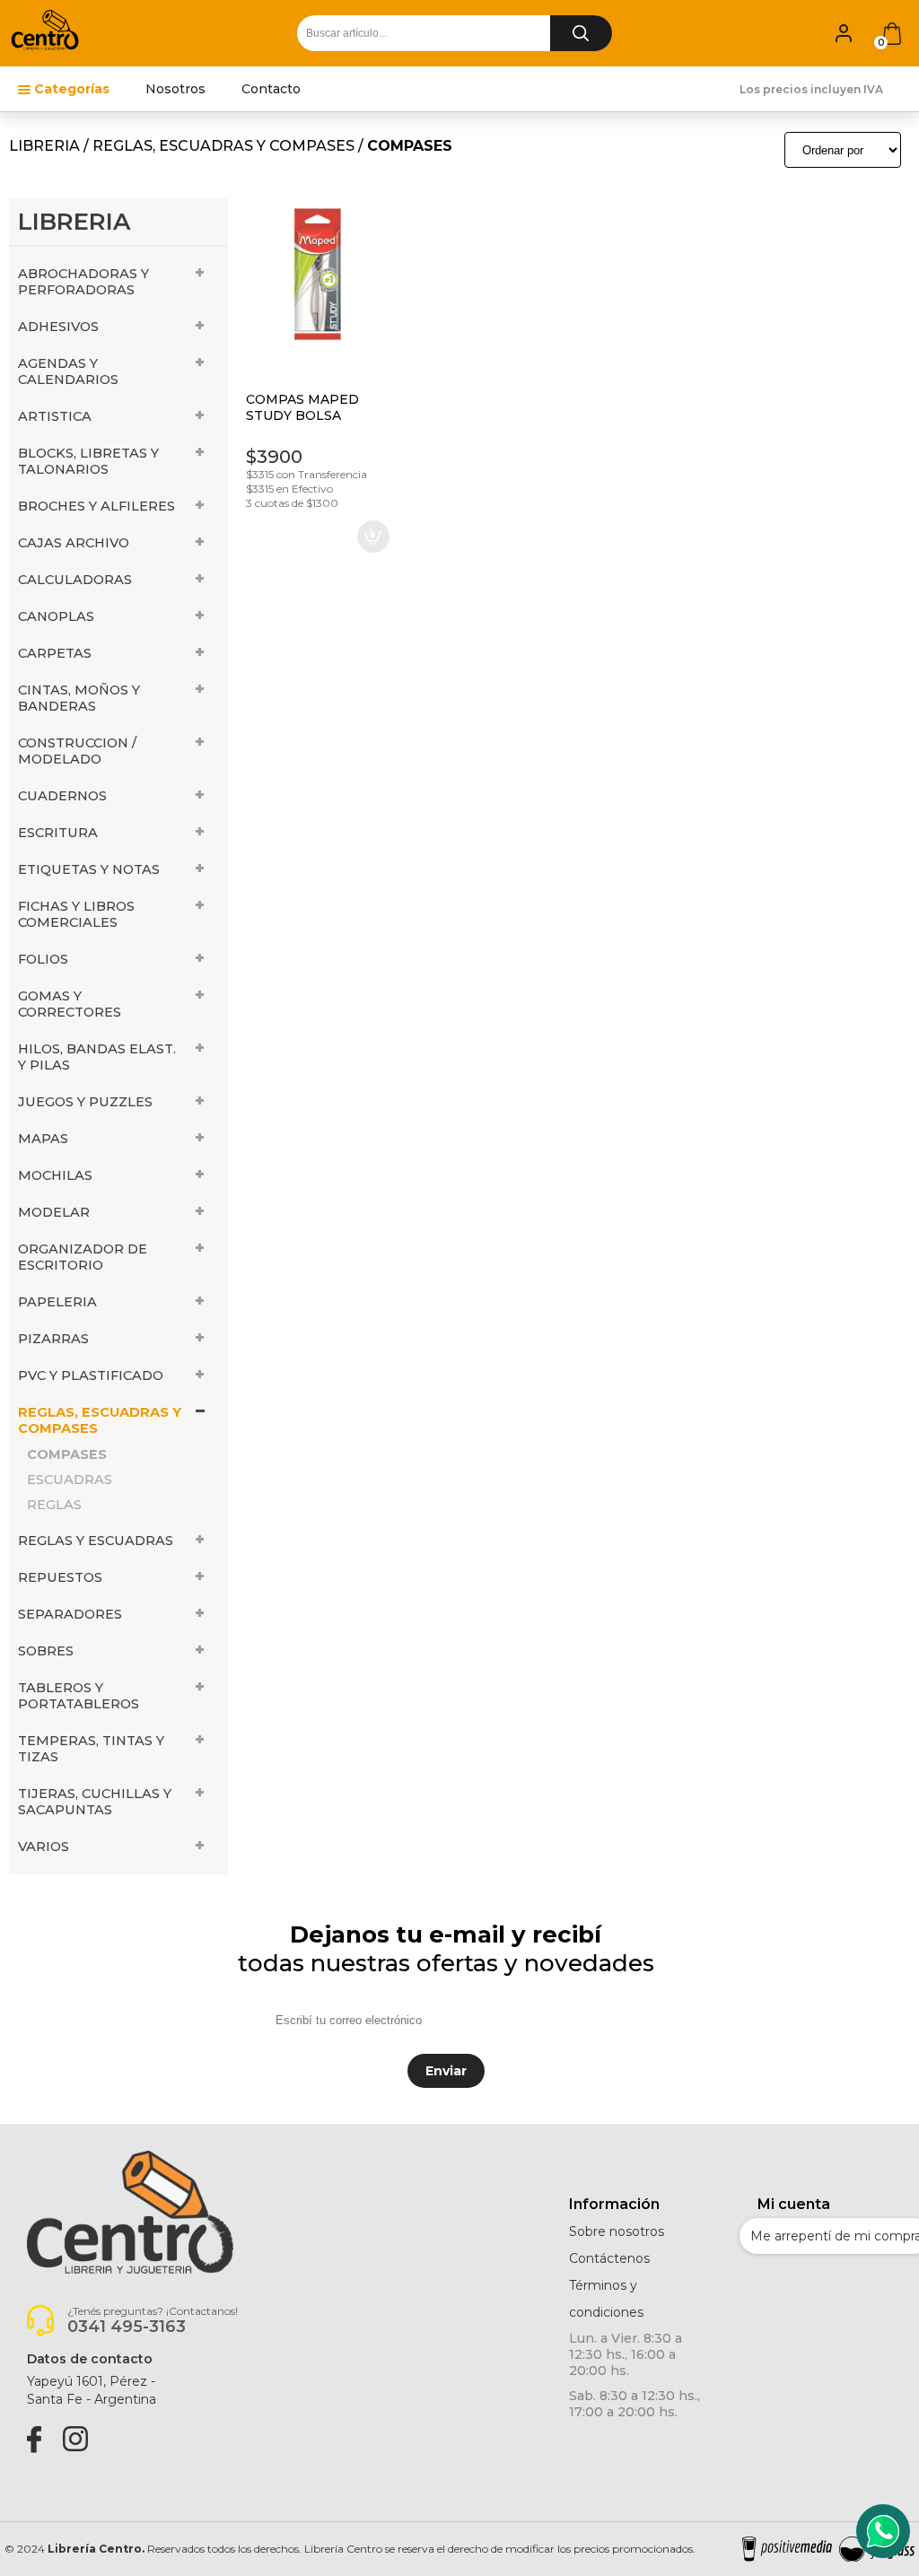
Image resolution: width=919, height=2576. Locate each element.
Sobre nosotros (617, 2231)
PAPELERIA (57, 1302)
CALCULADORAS (75, 580)
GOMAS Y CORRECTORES (70, 1004)
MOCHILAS (55, 1175)
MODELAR (54, 1212)
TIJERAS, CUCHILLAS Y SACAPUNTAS (95, 1802)
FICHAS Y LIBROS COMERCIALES (76, 914)
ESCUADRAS (70, 1480)
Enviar (446, 2071)
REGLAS (54, 1505)
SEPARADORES (70, 1614)
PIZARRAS (53, 1339)
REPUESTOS (60, 1577)
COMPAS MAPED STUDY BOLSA (302, 407)
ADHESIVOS (58, 327)
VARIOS (44, 1847)
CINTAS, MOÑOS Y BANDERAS (79, 698)
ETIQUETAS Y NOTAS (89, 869)
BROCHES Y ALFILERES (96, 506)
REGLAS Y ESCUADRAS (96, 1541)
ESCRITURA (58, 833)
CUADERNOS (62, 796)
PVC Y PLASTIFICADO (91, 1375)
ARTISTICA (55, 416)
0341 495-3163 (127, 2327)
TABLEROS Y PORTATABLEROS (79, 1696)
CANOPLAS (56, 616)
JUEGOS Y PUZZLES (85, 1102)
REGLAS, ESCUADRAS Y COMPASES (223, 146)
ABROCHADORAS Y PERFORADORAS (83, 282)
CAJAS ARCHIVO (74, 543)
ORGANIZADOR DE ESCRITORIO (83, 1257)
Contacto (271, 89)
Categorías (72, 89)
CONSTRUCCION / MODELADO (77, 751)
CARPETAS (55, 653)
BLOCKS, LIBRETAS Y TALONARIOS (88, 461)
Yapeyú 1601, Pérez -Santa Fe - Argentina (92, 2390)
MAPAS (43, 1139)
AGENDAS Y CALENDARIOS (68, 371)
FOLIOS (43, 959)
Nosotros (175, 89)
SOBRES (46, 1651)
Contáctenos (609, 2258)
